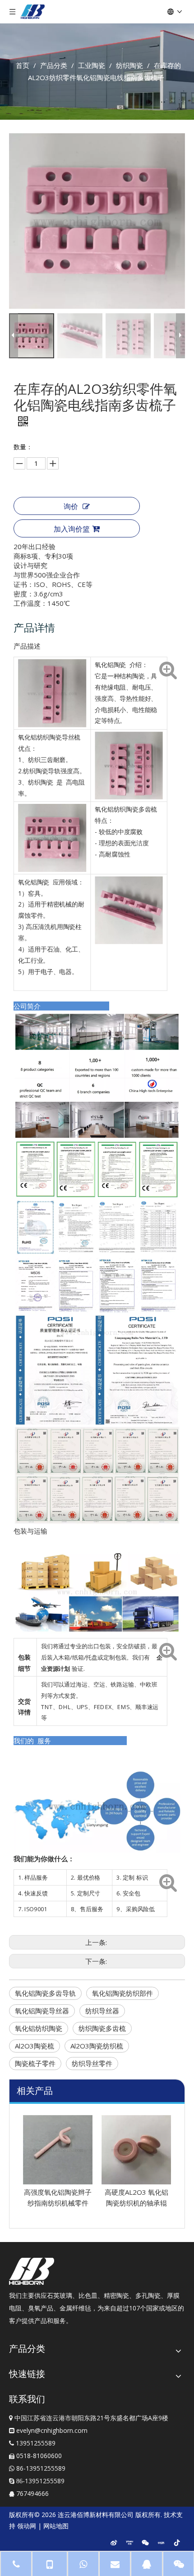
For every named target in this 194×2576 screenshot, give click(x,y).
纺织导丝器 (102, 2011)
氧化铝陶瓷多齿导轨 (45, 1993)
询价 (71, 506)
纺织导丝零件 (92, 2063)
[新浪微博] (114, 2542)
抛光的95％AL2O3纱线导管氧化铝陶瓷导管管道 (136, 2203)
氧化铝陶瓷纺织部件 (122, 1993)
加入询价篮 (72, 529)
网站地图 (56, 2526)
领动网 (27, 2526)
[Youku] (129, 2542)
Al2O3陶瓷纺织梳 (97, 2046)
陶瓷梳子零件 (35, 2063)
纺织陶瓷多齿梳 (102, 2028)
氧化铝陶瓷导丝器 (42, 2011)
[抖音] (177, 2542)
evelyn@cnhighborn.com (52, 2430)
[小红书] (161, 2542)
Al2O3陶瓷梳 (35, 2046)
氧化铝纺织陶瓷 (39, 2028)
